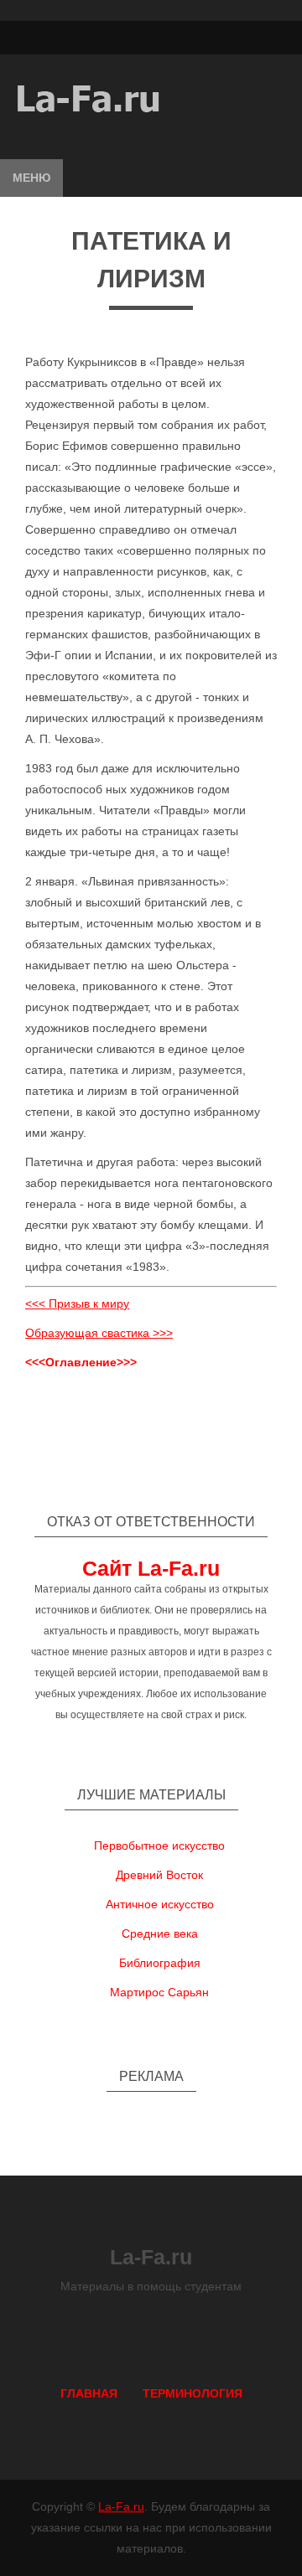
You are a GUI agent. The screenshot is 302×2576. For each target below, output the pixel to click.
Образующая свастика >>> (99, 1333)
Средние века (160, 1933)
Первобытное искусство (159, 1846)
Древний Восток (159, 1875)
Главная (89, 2393)
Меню (31, 178)
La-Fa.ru (121, 2506)
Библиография (160, 1963)
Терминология (193, 2393)
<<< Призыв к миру (77, 1303)
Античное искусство (160, 1904)
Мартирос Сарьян (159, 1992)
